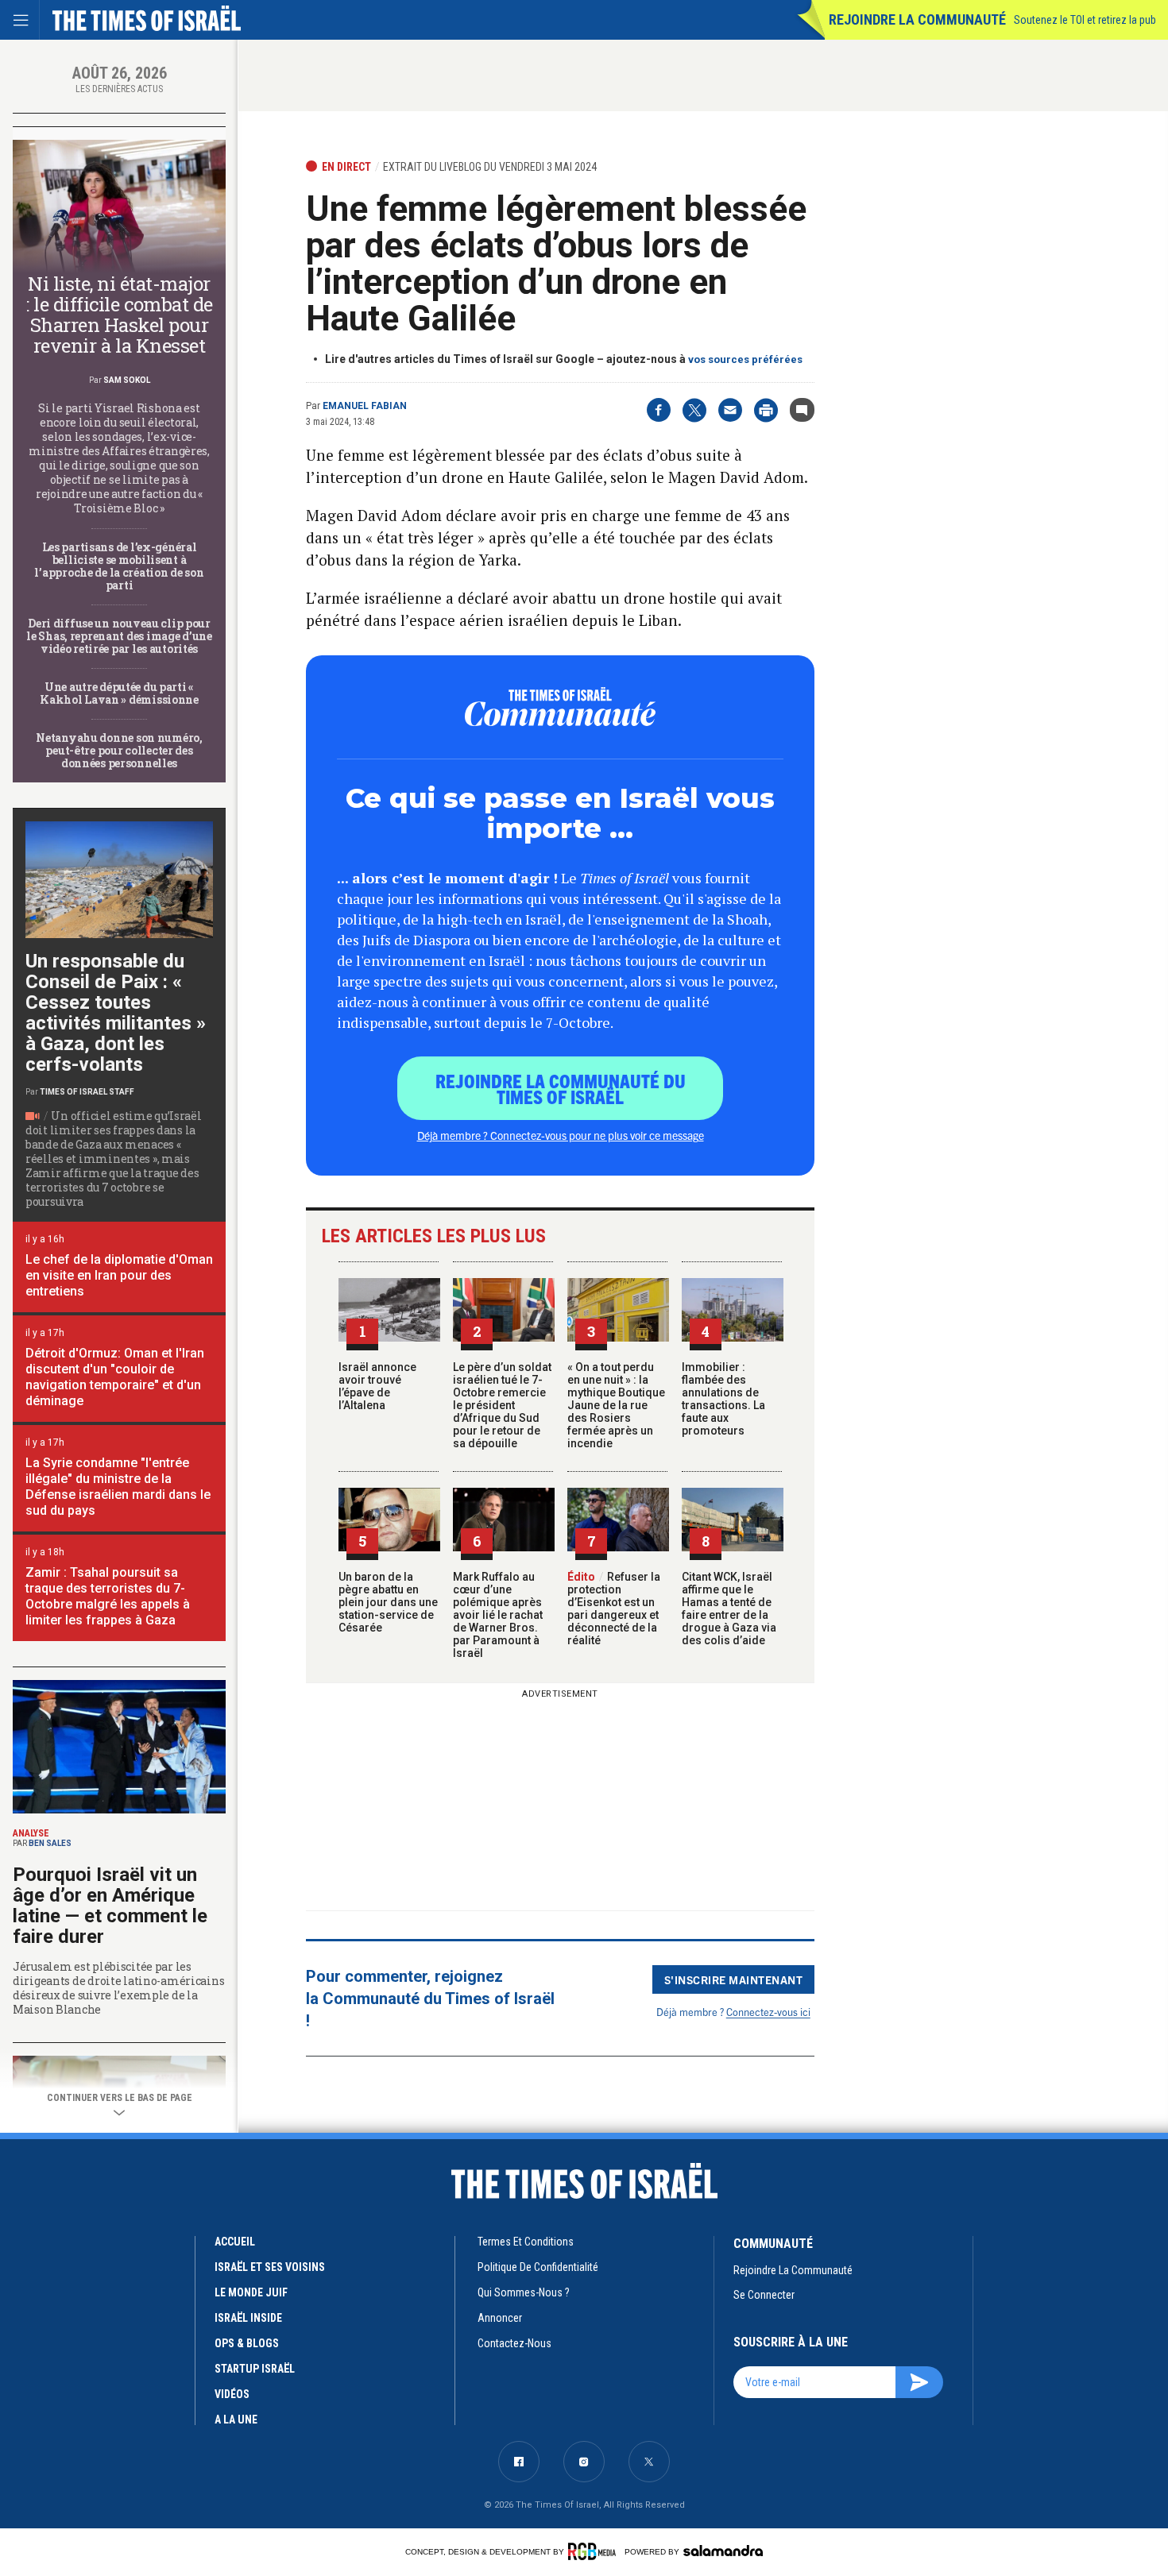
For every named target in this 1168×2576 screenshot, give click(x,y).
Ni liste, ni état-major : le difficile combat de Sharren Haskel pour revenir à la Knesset (119, 315)
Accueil (235, 2242)
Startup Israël (255, 2369)
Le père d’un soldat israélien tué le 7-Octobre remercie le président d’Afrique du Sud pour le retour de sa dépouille (502, 1405)
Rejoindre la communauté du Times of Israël (561, 1088)
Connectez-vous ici (768, 2012)
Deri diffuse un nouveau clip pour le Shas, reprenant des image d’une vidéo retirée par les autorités (119, 636)
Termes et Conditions (526, 2242)
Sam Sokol (127, 380)
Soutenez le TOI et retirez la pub (1085, 20)
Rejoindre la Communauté (917, 19)
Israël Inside (248, 2318)
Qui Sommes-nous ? (524, 2292)
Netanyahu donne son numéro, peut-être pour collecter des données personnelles (119, 750)
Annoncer (500, 2318)
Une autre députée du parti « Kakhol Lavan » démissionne (119, 693)
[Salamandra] (723, 2551)
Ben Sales (50, 1843)
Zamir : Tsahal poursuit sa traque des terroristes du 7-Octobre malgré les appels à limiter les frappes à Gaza (108, 1596)
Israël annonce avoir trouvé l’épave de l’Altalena (377, 1386)
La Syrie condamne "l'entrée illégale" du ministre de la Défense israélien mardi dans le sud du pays (118, 1487)
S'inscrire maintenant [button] (734, 1979)
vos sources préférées (745, 359)
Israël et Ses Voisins (270, 2267)
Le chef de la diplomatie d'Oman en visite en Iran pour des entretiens (119, 1275)
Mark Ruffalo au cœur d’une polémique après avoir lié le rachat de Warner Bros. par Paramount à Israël (498, 1615)
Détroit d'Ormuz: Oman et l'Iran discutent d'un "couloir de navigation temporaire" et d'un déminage (115, 1377)
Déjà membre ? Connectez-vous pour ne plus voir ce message (561, 1135)
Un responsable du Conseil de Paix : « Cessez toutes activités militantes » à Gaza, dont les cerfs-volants (116, 1013)
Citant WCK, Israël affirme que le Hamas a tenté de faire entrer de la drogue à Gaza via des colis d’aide (729, 1609)
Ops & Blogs (247, 2343)
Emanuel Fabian (365, 406)
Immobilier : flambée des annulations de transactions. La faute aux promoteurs (723, 1399)
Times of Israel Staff (87, 1092)
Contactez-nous (514, 2343)
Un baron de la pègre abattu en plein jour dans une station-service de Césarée (388, 1602)
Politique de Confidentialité (538, 2267)
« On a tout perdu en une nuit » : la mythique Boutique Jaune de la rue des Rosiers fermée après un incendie (616, 1405)
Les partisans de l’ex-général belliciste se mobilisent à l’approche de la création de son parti (119, 566)
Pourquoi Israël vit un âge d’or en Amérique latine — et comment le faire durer (110, 1906)
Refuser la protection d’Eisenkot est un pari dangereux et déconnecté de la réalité (614, 1609)
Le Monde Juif (251, 2292)
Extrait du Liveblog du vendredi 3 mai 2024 (490, 167)
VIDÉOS (232, 2394)
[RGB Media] (595, 2551)
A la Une (236, 2420)
